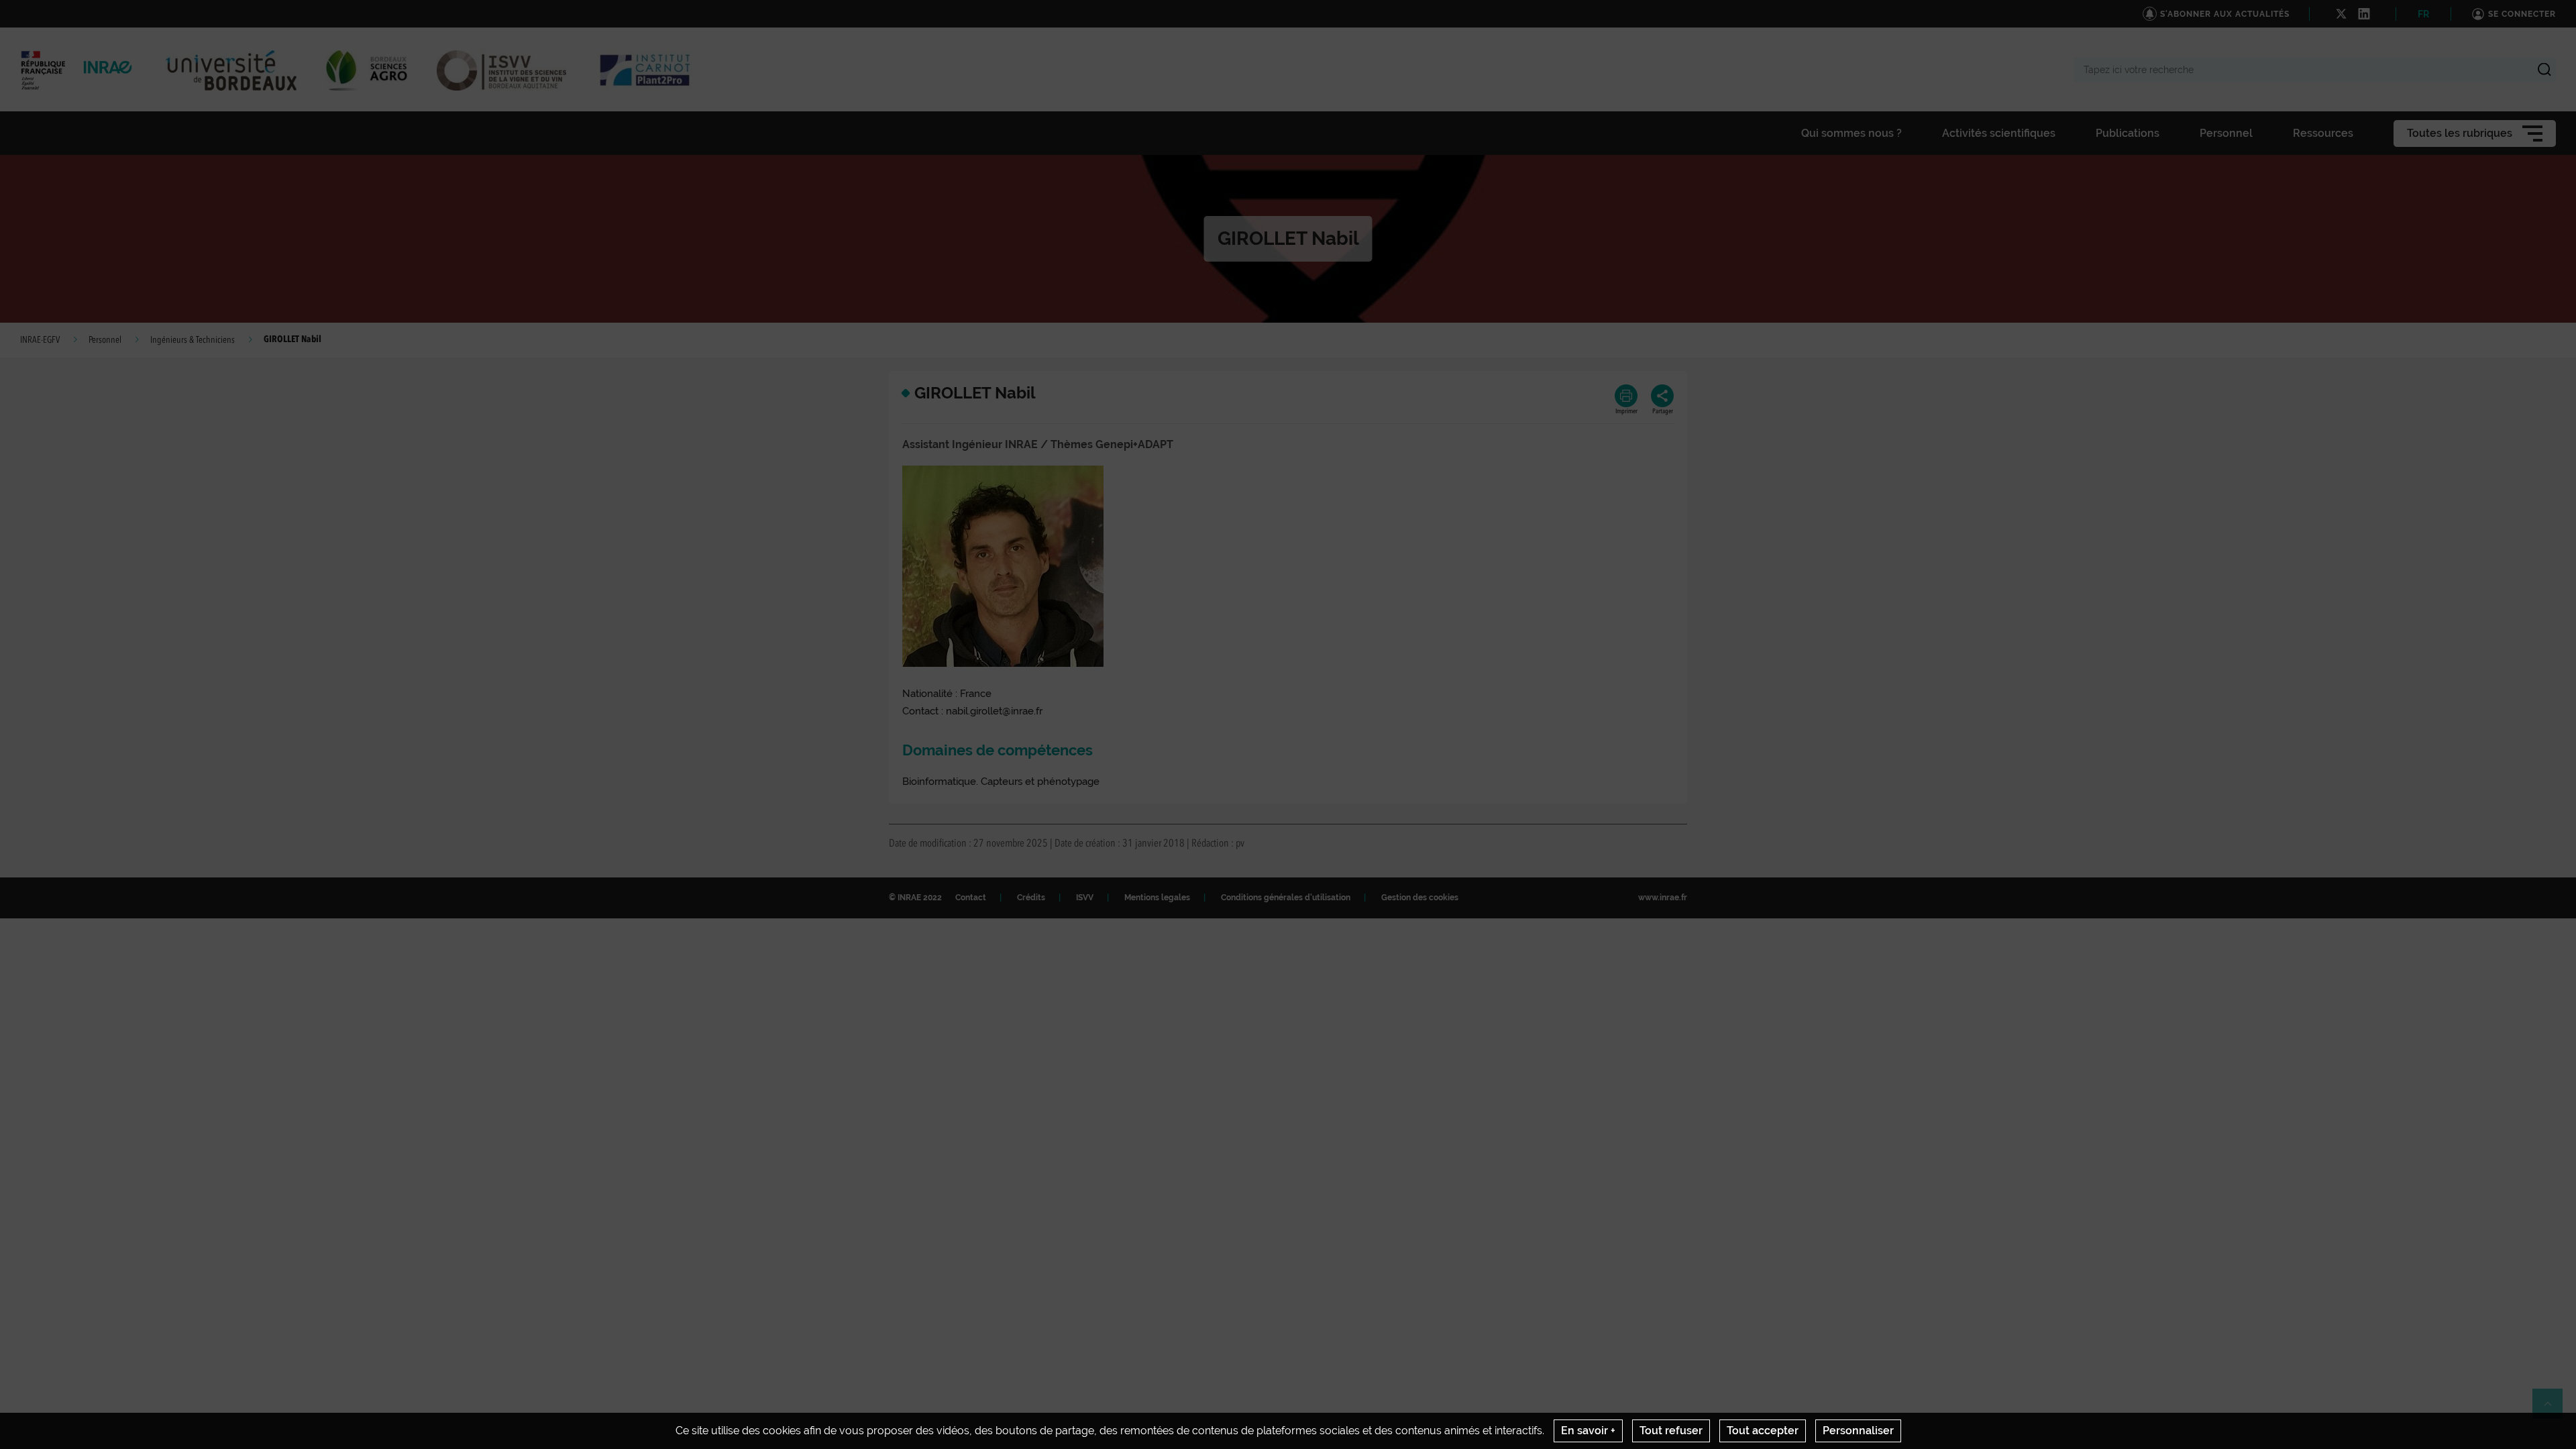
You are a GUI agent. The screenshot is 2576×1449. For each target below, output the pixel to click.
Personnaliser (1858, 1431)
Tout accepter (1763, 1431)
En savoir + (1588, 1431)
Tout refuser (1671, 1431)
